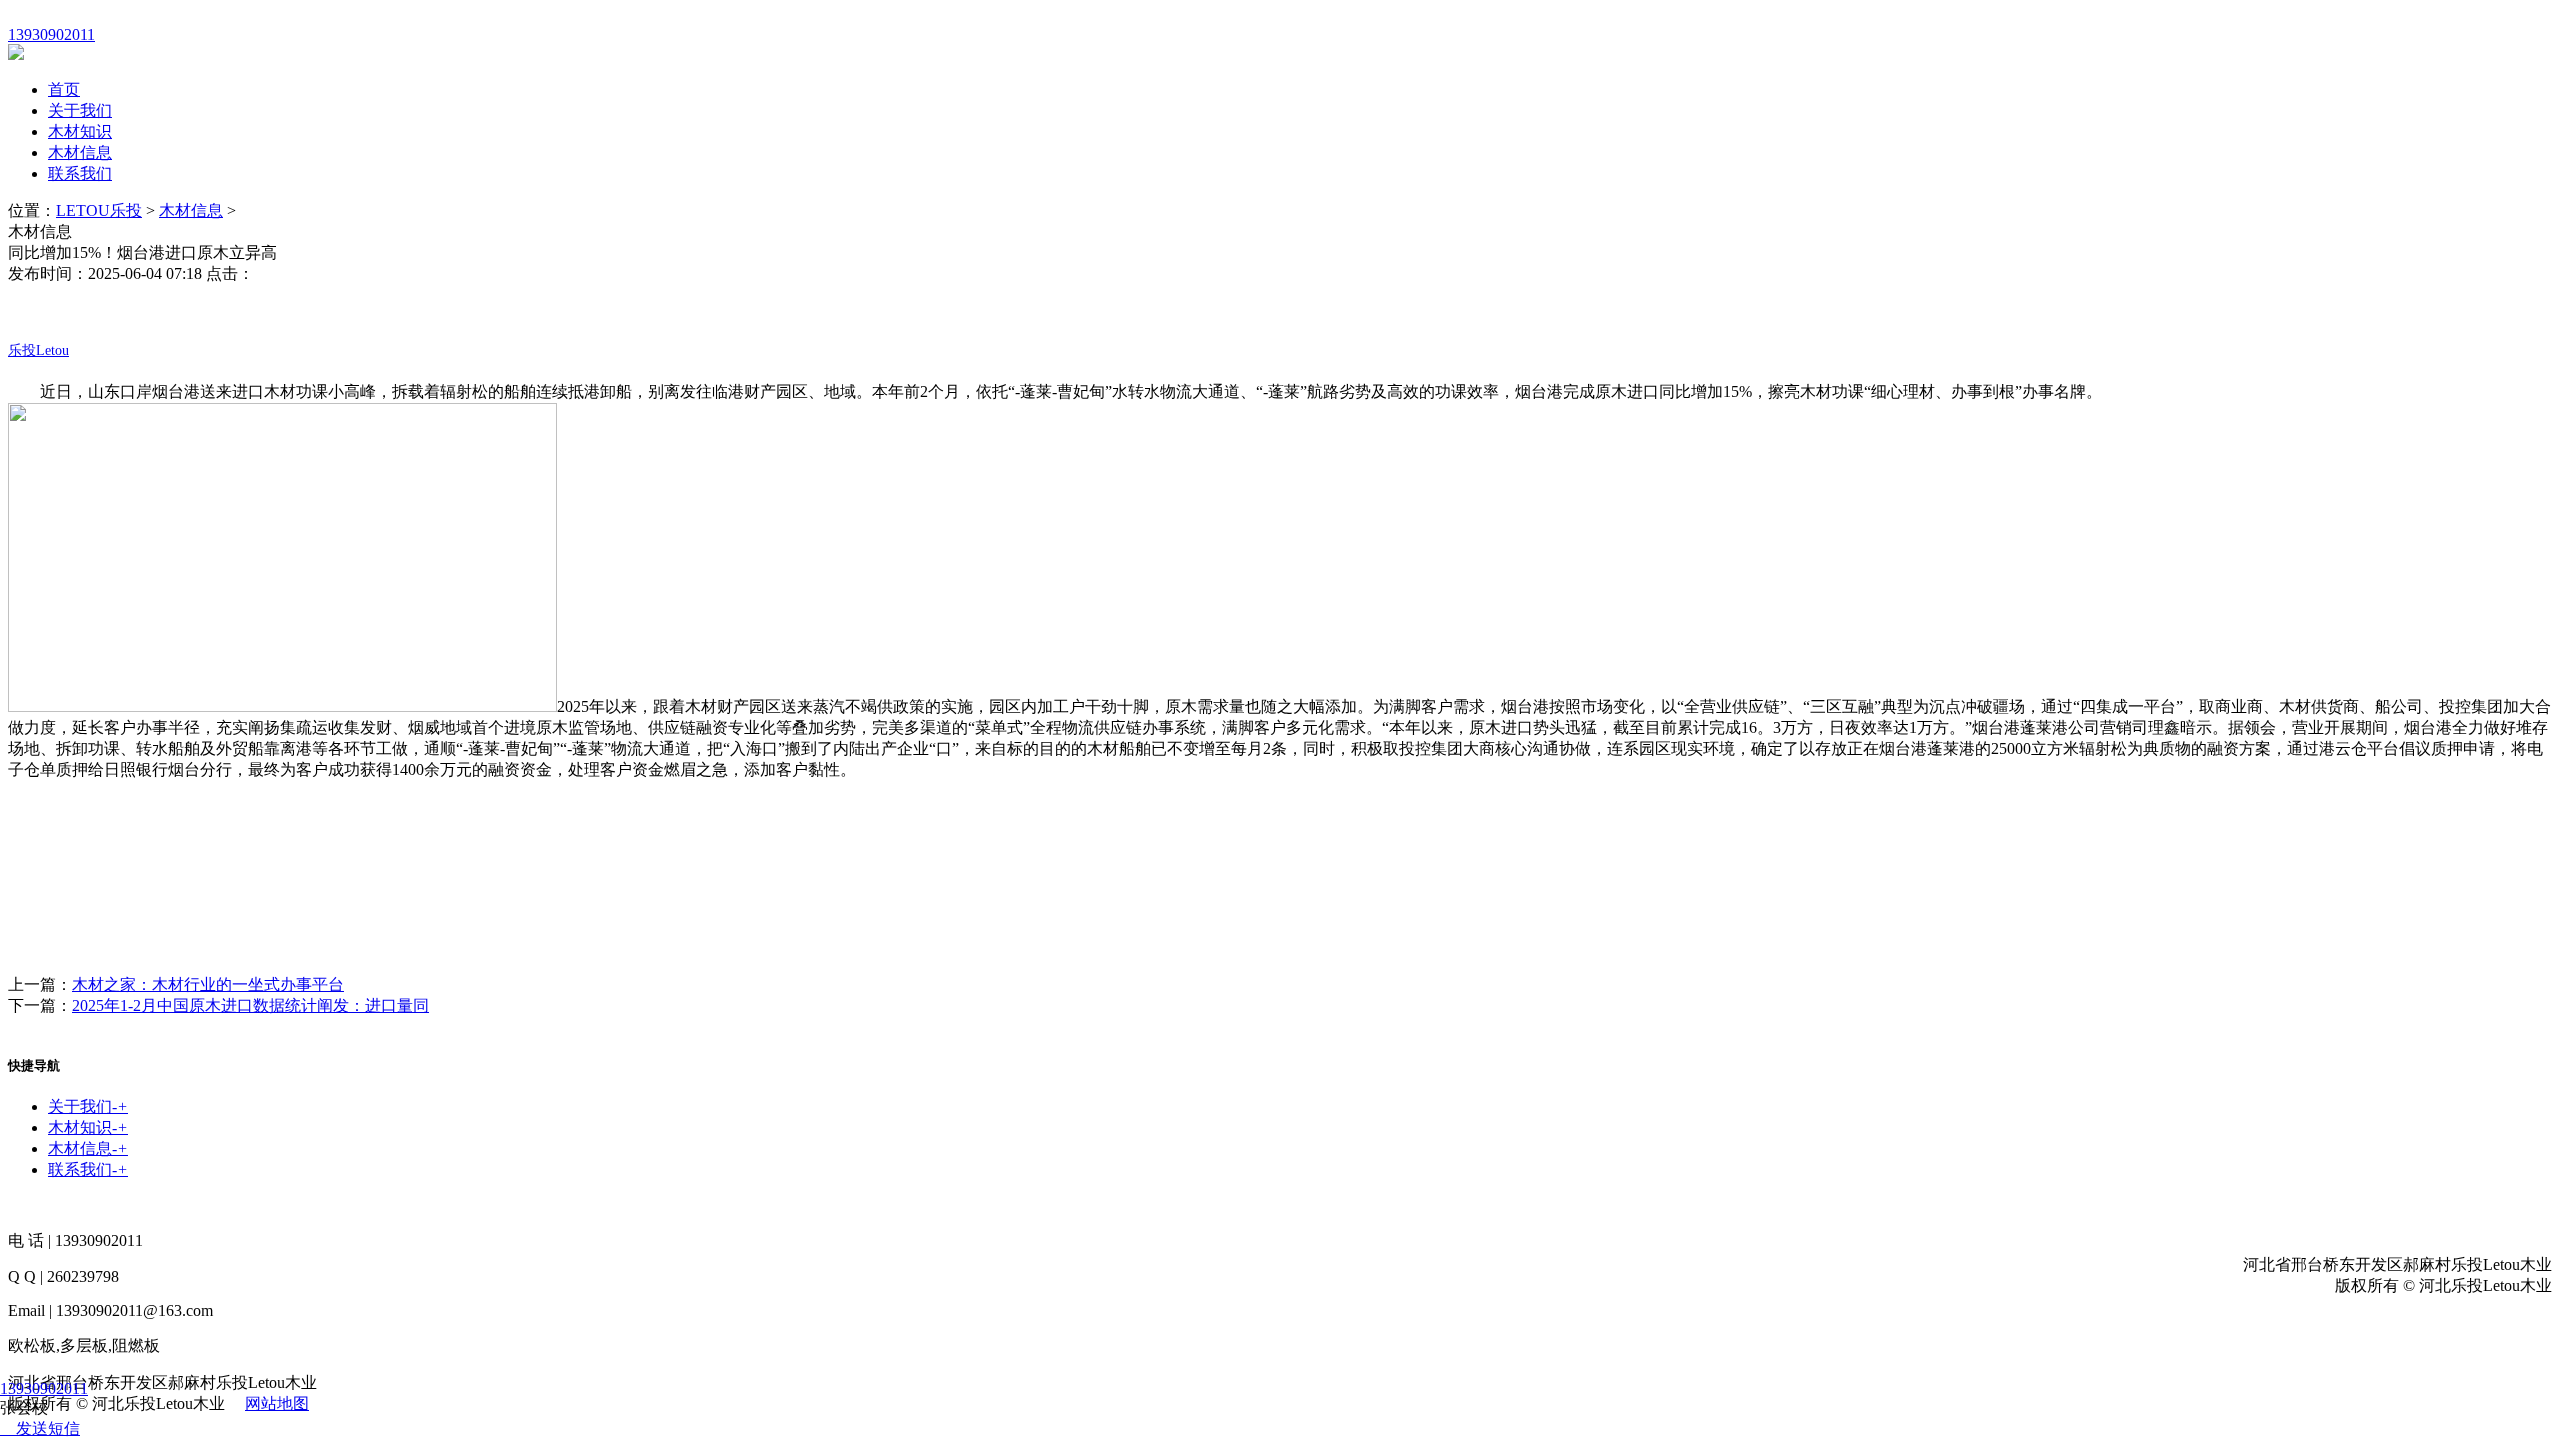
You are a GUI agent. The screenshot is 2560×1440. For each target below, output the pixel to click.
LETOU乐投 (99, 210)
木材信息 (80, 152)
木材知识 (80, 131)
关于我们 (80, 110)
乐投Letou (38, 350)
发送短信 (48, 1428)
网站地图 (277, 1403)
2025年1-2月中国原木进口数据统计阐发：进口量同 (250, 1005)
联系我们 (80, 173)
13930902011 (44, 1388)
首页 (64, 89)
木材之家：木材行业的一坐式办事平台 (208, 984)
